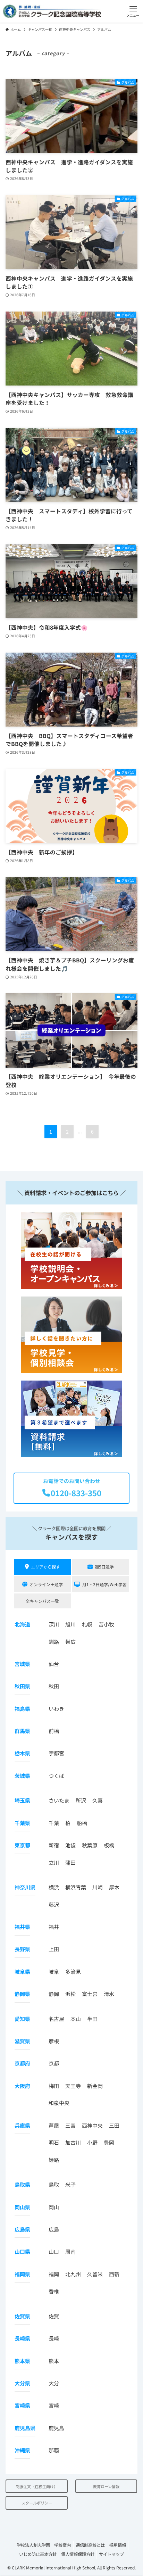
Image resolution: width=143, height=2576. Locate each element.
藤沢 (54, 1904)
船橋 (82, 1823)
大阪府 (22, 2086)
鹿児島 (56, 2428)
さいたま (59, 1800)
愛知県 (22, 2019)
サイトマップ (111, 2554)
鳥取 (54, 2184)
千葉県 (22, 1823)
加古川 (73, 2142)
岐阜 (54, 1972)
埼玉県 (22, 1800)
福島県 (22, 1709)
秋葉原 (90, 1845)
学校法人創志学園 (33, 2545)
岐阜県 (22, 1972)
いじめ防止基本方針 (38, 2554)
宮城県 (22, 1664)
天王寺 (73, 2086)
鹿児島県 (25, 2428)
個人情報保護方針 (78, 2554)
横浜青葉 (76, 1887)
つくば (56, 1776)
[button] (133, 11)
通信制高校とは (90, 2545)
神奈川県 (25, 1887)
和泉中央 (59, 2103)
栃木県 (22, 1753)
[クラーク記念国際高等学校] (52, 11)
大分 (54, 2383)
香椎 (54, 2291)
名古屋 (56, 2019)
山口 (54, 2251)
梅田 (54, 2086)
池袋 (70, 1845)
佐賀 (54, 2316)
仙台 (54, 1664)
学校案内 (62, 2545)
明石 (54, 2142)
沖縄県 (22, 2450)
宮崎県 (22, 2405)
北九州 (73, 2274)
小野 (92, 2142)
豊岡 (109, 2142)
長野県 (22, 1949)
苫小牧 (106, 1624)
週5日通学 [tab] (104, 1567)
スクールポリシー (37, 2503)
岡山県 (22, 2207)
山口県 (22, 2251)
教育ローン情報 (106, 2486)
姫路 (54, 2160)
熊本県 (22, 2361)
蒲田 (70, 1862)
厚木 (114, 1887)
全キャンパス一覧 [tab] (42, 1601)
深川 (54, 1624)
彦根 (54, 2041)
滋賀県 (22, 2041)
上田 (54, 1949)
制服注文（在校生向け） (37, 2486)
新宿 (54, 1845)
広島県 (22, 2229)
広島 (54, 2229)
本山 (76, 2019)
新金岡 (95, 2086)
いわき (56, 1709)
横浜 (54, 1887)
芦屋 (54, 2125)
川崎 (98, 1887)
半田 (92, 2019)
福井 (54, 1927)
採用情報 (118, 2545)
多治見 (73, 1972)
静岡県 (22, 1994)
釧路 (54, 1642)
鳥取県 (22, 2184)
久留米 (95, 2274)
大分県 (22, 2383)
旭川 (70, 1624)
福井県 (22, 1927)
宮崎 (54, 2405)
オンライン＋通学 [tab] (46, 1584)
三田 (114, 2125)
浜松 (70, 1994)
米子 (70, 2184)
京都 (54, 2063)
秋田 (54, 1686)
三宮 (70, 2125)
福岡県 (22, 2274)
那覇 (54, 2450)
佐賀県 (22, 2316)
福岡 (54, 2274)
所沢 (81, 1800)
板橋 (109, 1845)
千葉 (54, 1823)
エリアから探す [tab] (45, 1567)
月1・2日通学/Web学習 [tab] (104, 1584)
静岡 (54, 1994)
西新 (114, 2274)
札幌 (87, 1624)
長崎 (54, 2338)
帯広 (70, 1642)
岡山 (54, 2207)
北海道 (22, 1624)
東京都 (22, 1845)
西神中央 (92, 2125)
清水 (109, 1994)
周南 (70, 2251)
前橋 (54, 1731)
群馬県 (22, 1731)
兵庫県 (22, 2125)
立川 (54, 1862)
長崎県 (22, 2338)
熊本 (54, 2361)
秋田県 (22, 1686)
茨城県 (22, 1776)
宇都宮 (56, 1753)
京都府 (22, 2063)
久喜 (98, 1800)
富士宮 (90, 1994)
